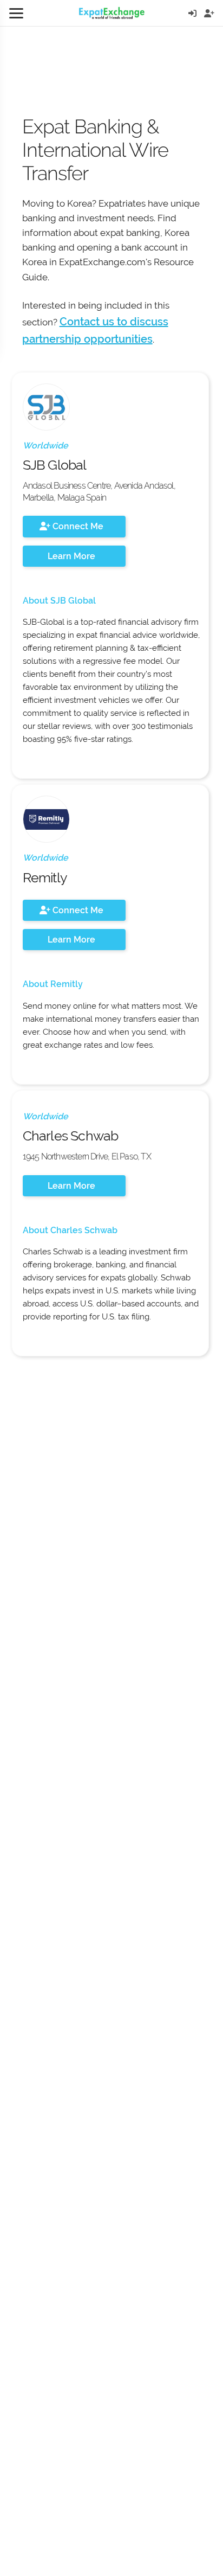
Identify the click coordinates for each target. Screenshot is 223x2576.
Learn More (71, 556)
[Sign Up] (209, 13)
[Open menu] (16, 13)
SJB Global (55, 465)
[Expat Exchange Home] (112, 13)
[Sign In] (192, 13)
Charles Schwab (71, 1136)
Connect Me (77, 526)
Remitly (45, 877)
